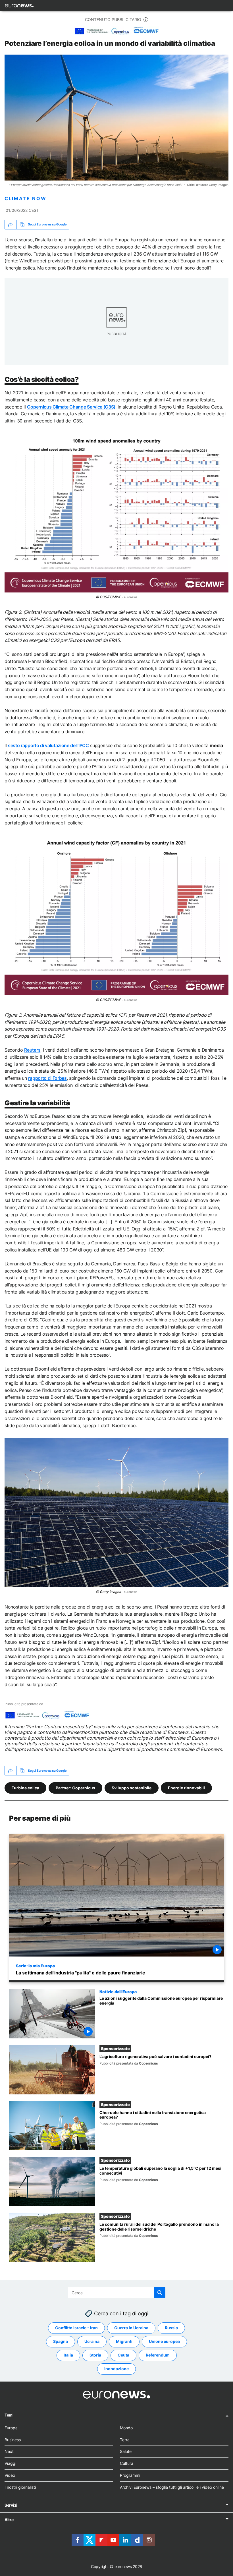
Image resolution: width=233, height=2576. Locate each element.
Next (9, 2452)
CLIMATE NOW (25, 199)
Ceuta (123, 2355)
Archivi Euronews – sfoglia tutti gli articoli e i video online (172, 2487)
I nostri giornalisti (20, 2487)
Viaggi (10, 2463)
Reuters (32, 1050)
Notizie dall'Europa (118, 1991)
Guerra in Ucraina (131, 2328)
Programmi (130, 2475)
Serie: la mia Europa (35, 1966)
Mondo (126, 2428)
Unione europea (164, 2342)
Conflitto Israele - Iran (76, 2328)
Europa (11, 2428)
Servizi (11, 2505)
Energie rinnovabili (186, 1788)
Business (13, 2440)
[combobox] (117, 2293)
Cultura (127, 2463)
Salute (126, 2452)
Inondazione (116, 2369)
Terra (125, 2440)
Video (10, 2475)
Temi (9, 2415)
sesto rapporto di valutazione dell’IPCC (48, 745)
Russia (171, 2328)
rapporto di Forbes (47, 1078)
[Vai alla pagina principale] (19, 6)
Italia (68, 2355)
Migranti (124, 2342)
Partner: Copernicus (75, 1788)
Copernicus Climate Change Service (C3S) (71, 407)
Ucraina (92, 2342)
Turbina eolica (25, 1788)
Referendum (158, 2355)
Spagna (61, 2342)
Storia (95, 2355)
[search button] (160, 2293)
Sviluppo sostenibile (132, 1788)
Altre (9, 2520)
